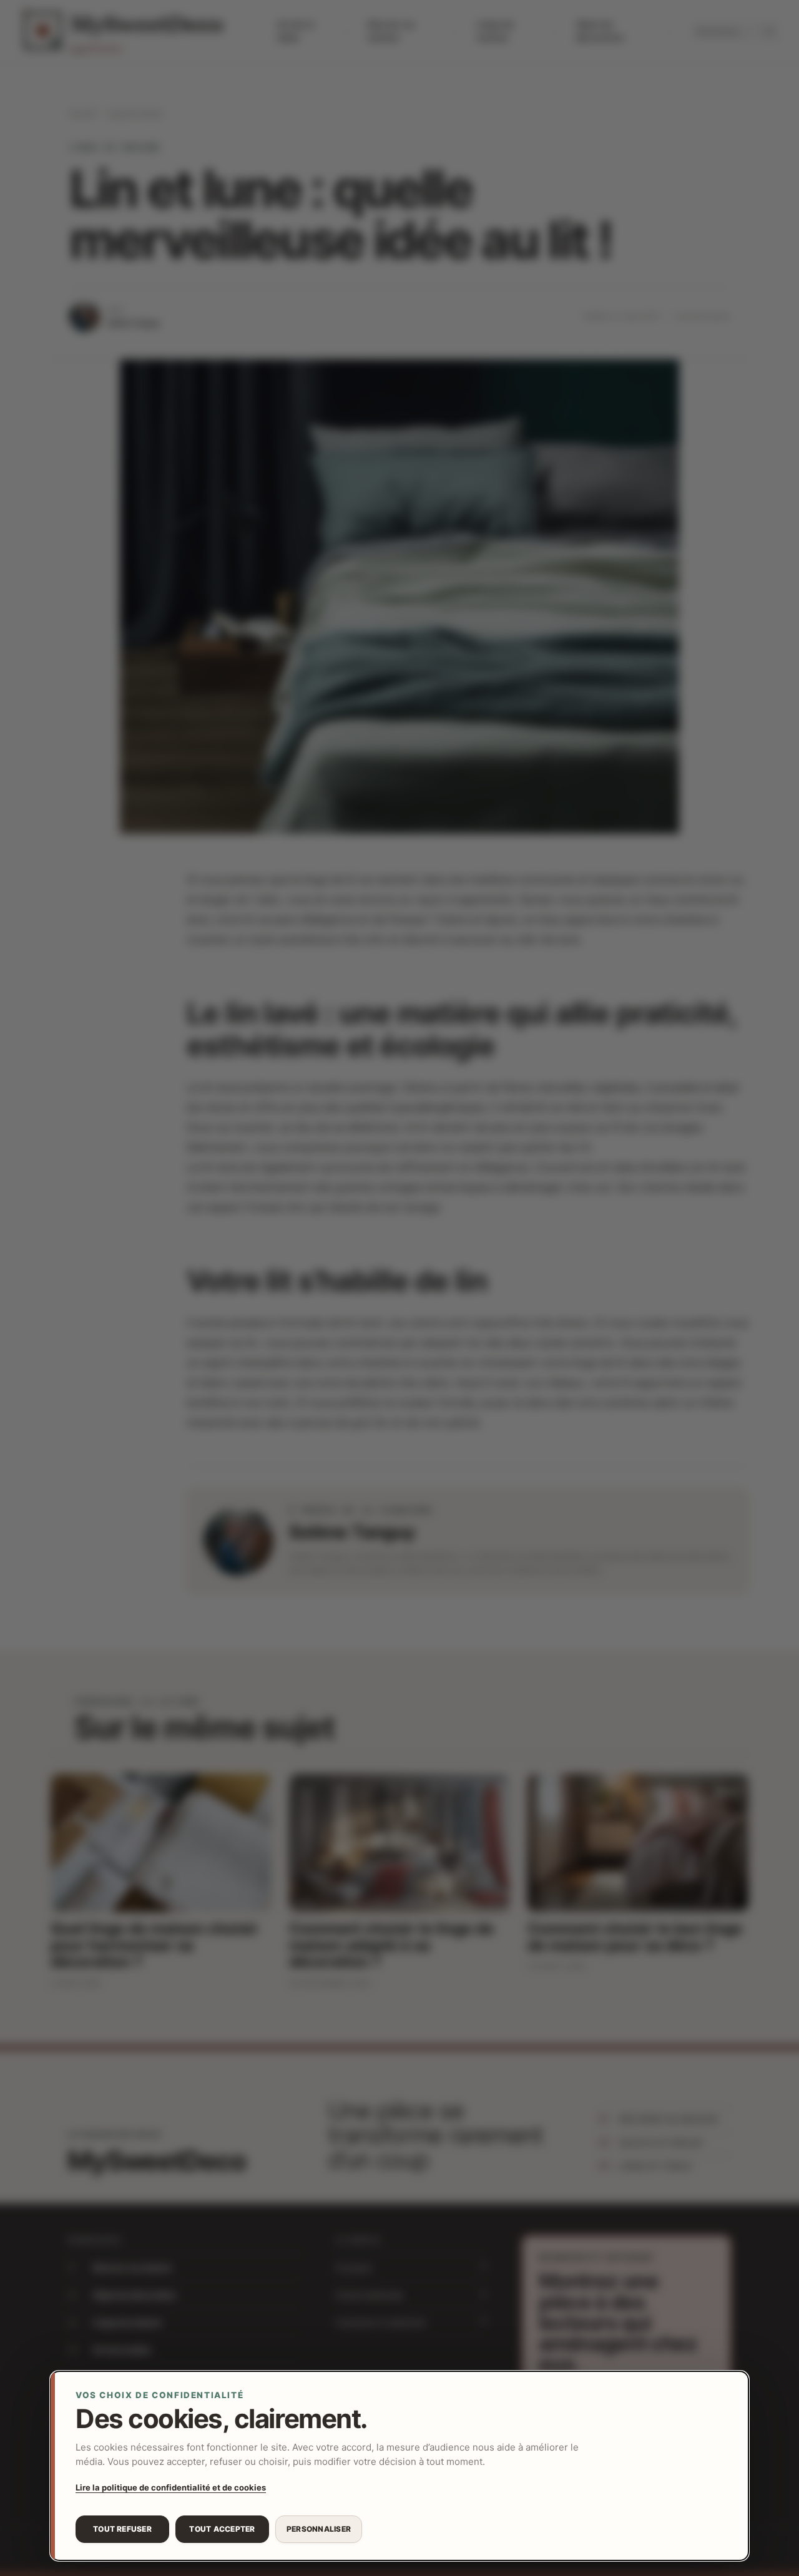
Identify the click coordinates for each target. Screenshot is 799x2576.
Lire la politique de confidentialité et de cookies (171, 2487)
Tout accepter (222, 2529)
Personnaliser (319, 2529)
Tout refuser (122, 2529)
